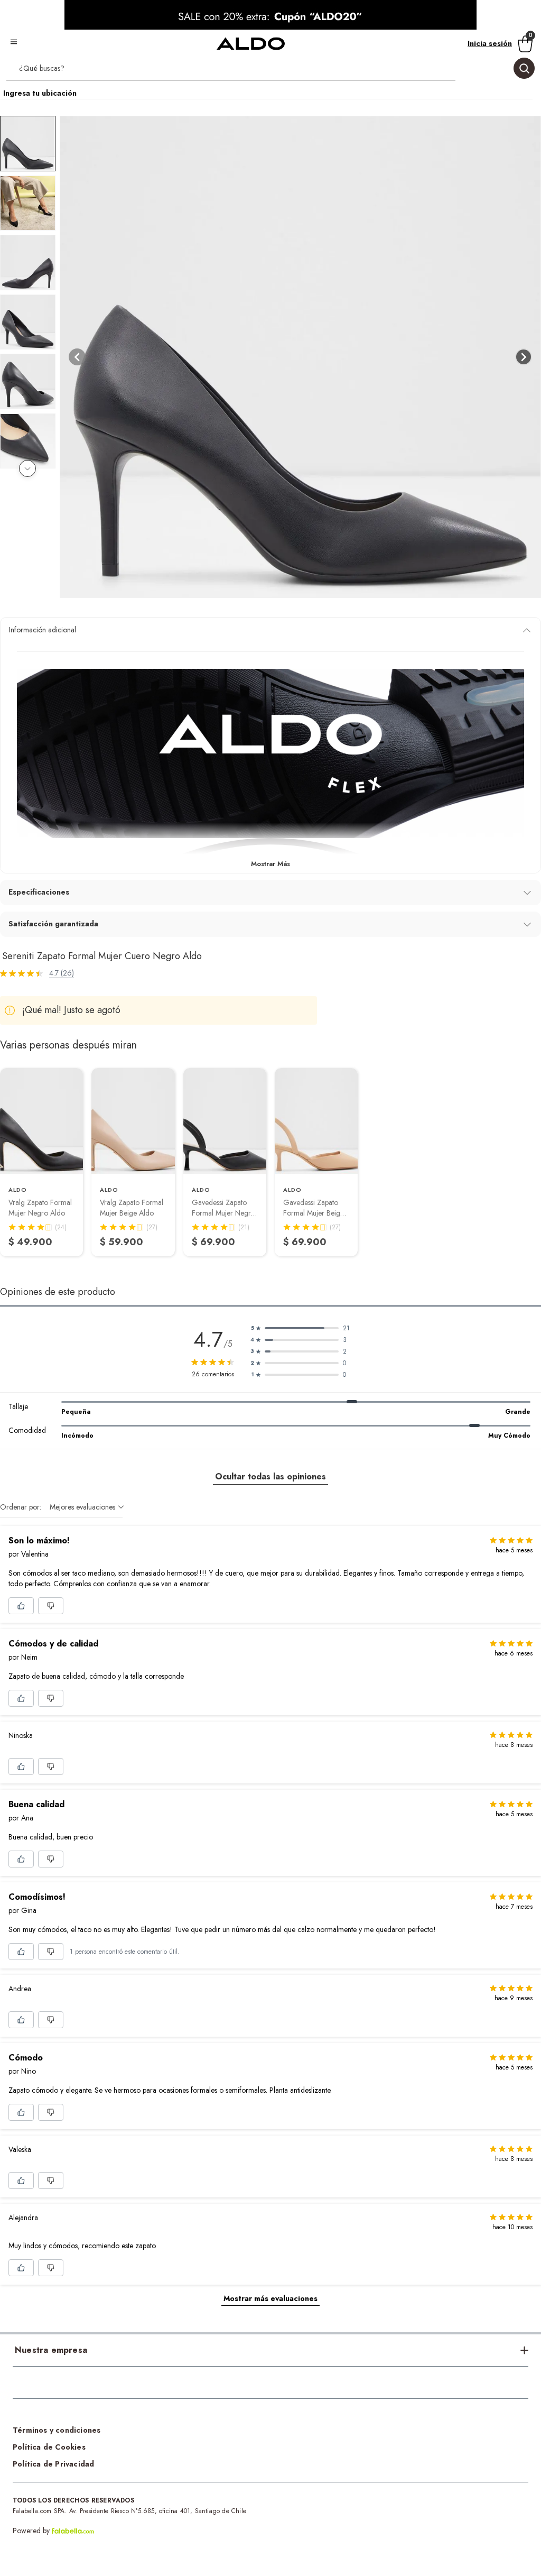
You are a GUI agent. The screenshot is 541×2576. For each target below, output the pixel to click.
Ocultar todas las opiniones (270, 1476)
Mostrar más (270, 864)
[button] (270, 70)
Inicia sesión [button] (490, 43)
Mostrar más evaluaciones (270, 2298)
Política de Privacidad (53, 2464)
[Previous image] (77, 357)
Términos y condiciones (57, 2430)
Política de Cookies (49, 2447)
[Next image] (524, 357)
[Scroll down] (27, 468)
